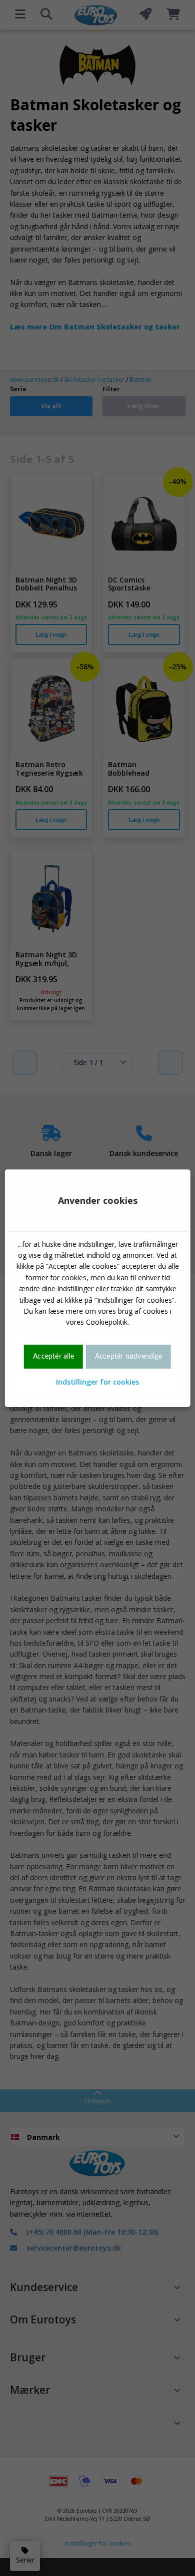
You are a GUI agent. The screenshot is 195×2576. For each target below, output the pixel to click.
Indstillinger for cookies (97, 1382)
